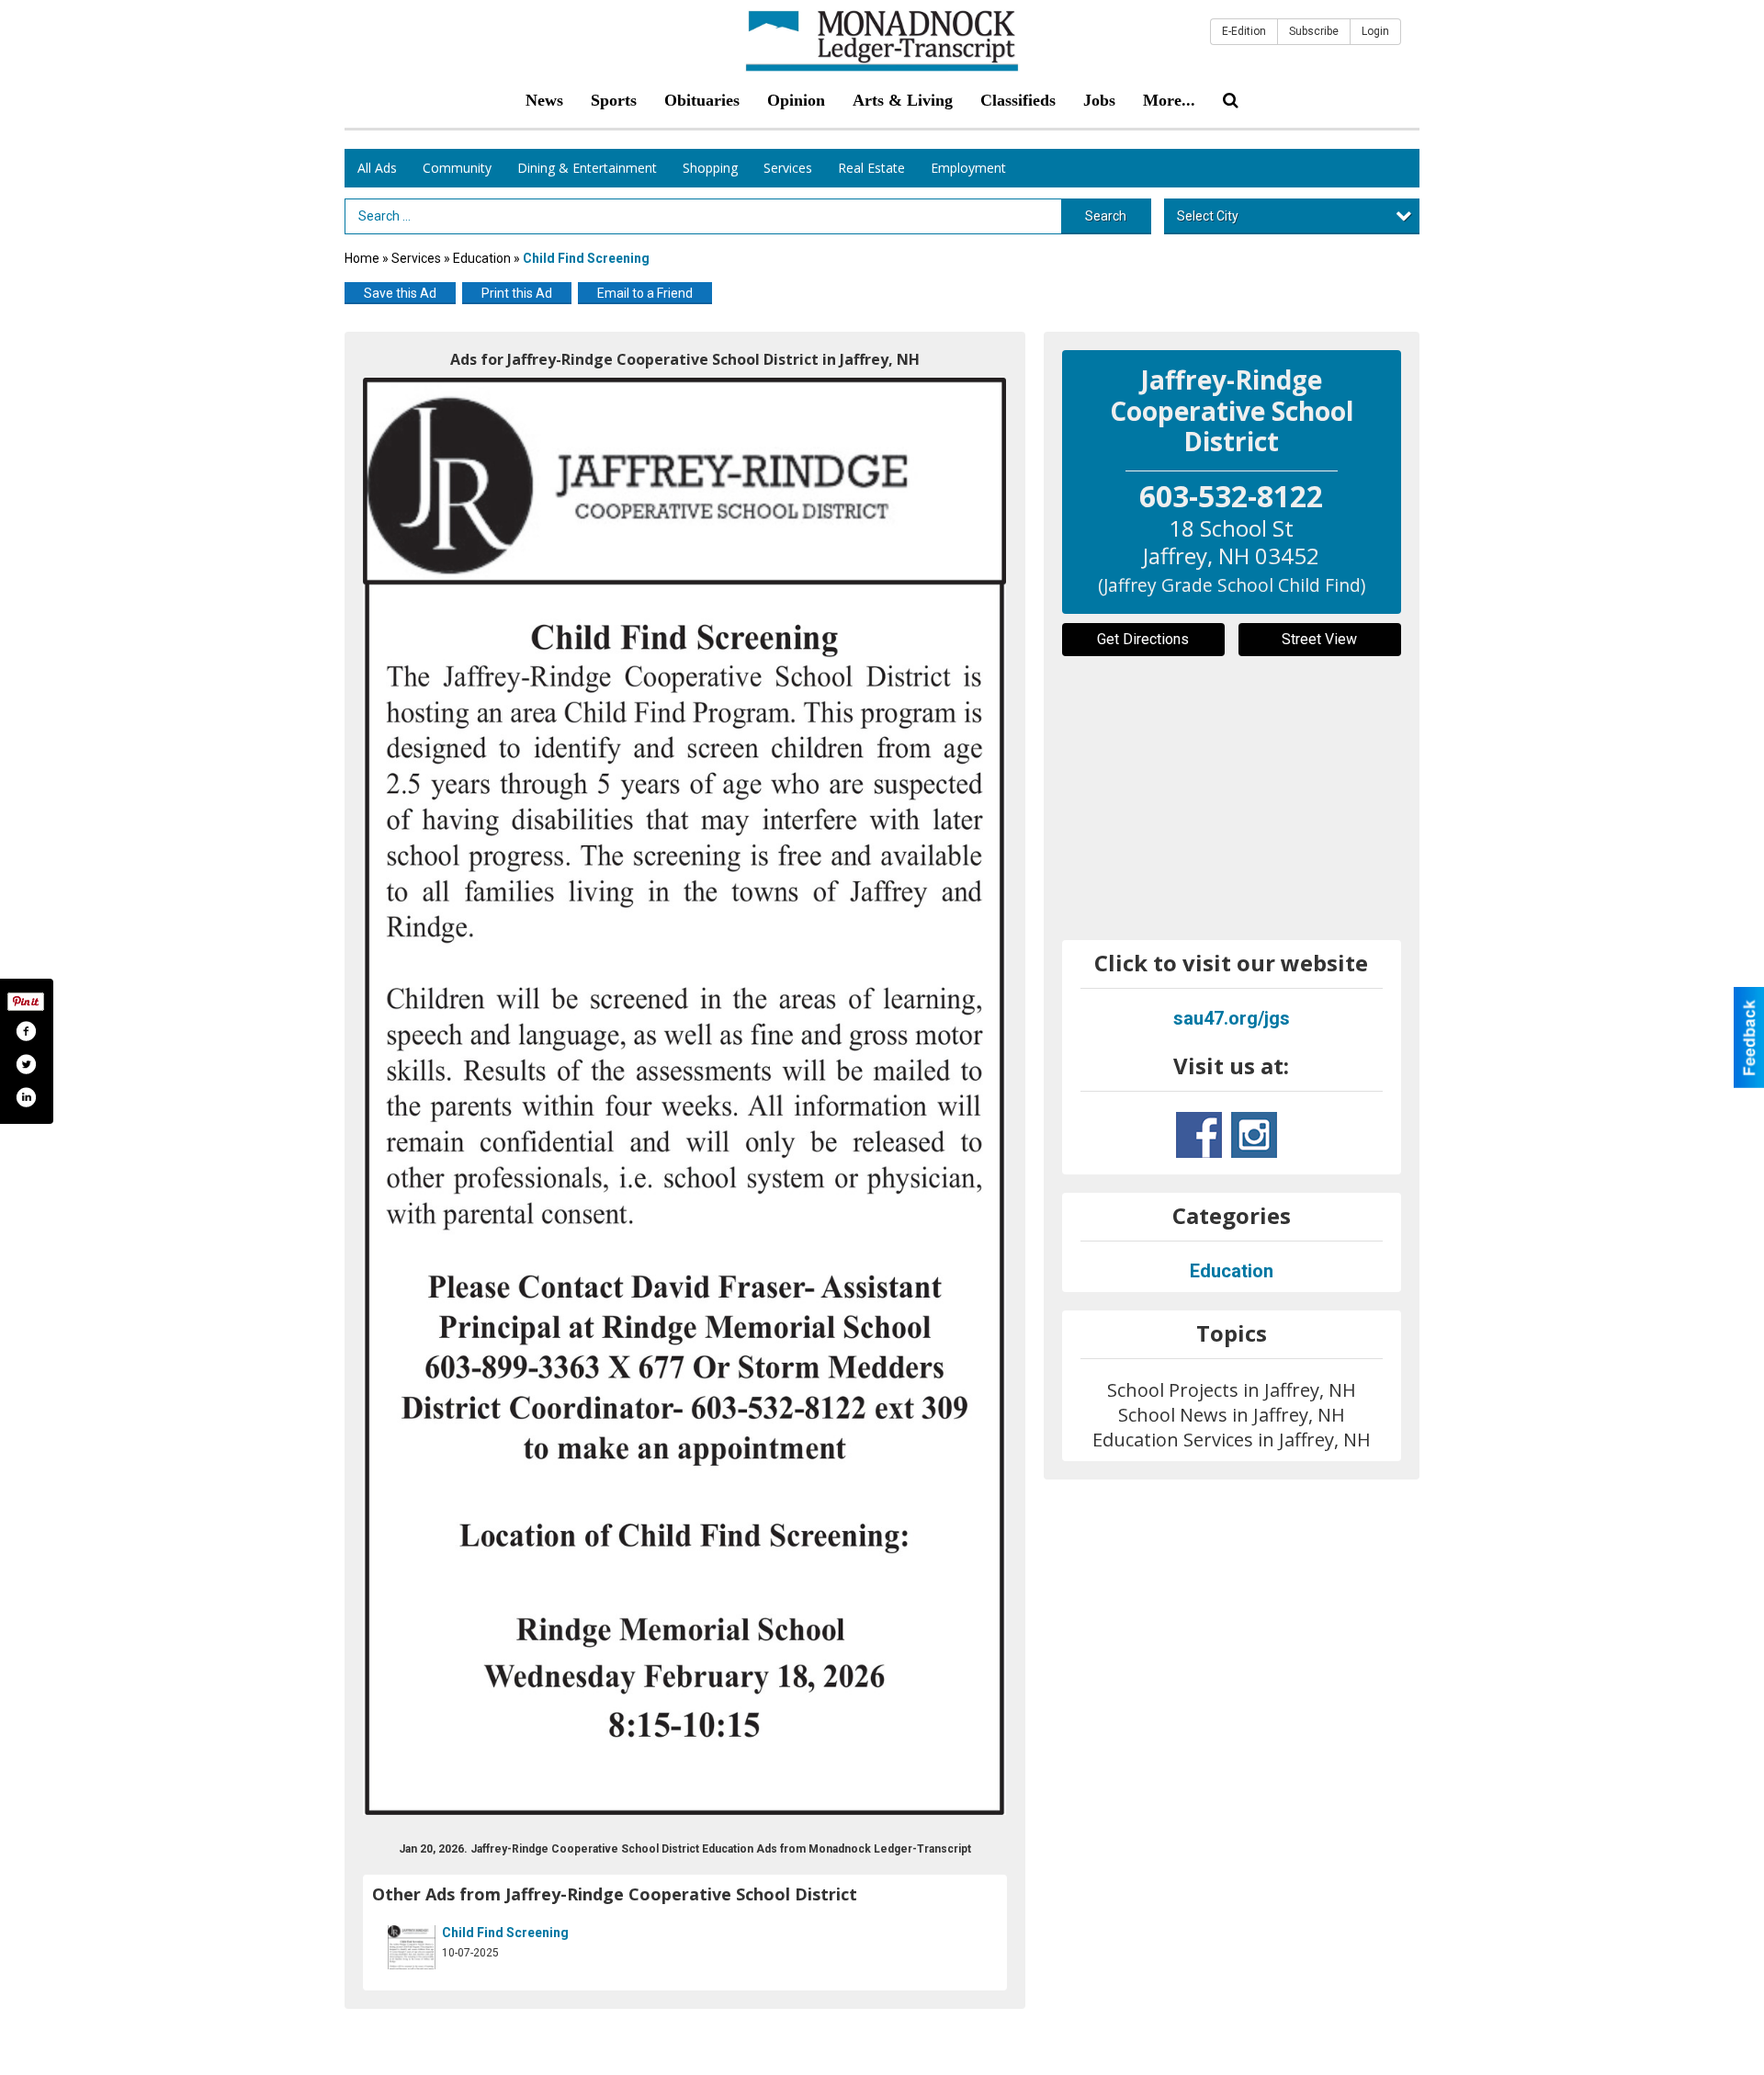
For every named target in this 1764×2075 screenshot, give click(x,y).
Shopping (710, 168)
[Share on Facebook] (26, 1031)
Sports (614, 100)
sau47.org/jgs (1232, 1018)
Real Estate (871, 168)
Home (362, 258)
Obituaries (702, 100)
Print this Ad (517, 293)
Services (788, 168)
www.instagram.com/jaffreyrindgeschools (1254, 1135)
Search (1106, 216)
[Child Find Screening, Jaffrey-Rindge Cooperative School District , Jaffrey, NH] (685, 1096)
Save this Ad (400, 293)
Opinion (796, 100)
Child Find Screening (505, 1933)
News (544, 100)
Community (457, 168)
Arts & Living (903, 100)
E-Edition (1244, 31)
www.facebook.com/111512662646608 (1199, 1135)
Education (482, 258)
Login (1375, 31)
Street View (1319, 639)
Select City (1208, 216)
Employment (968, 168)
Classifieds (1018, 100)
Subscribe (1314, 31)
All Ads (377, 168)
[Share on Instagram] (26, 1097)
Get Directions (1143, 639)
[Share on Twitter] (26, 1064)
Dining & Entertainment (587, 168)
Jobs (1099, 100)
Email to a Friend (645, 293)
